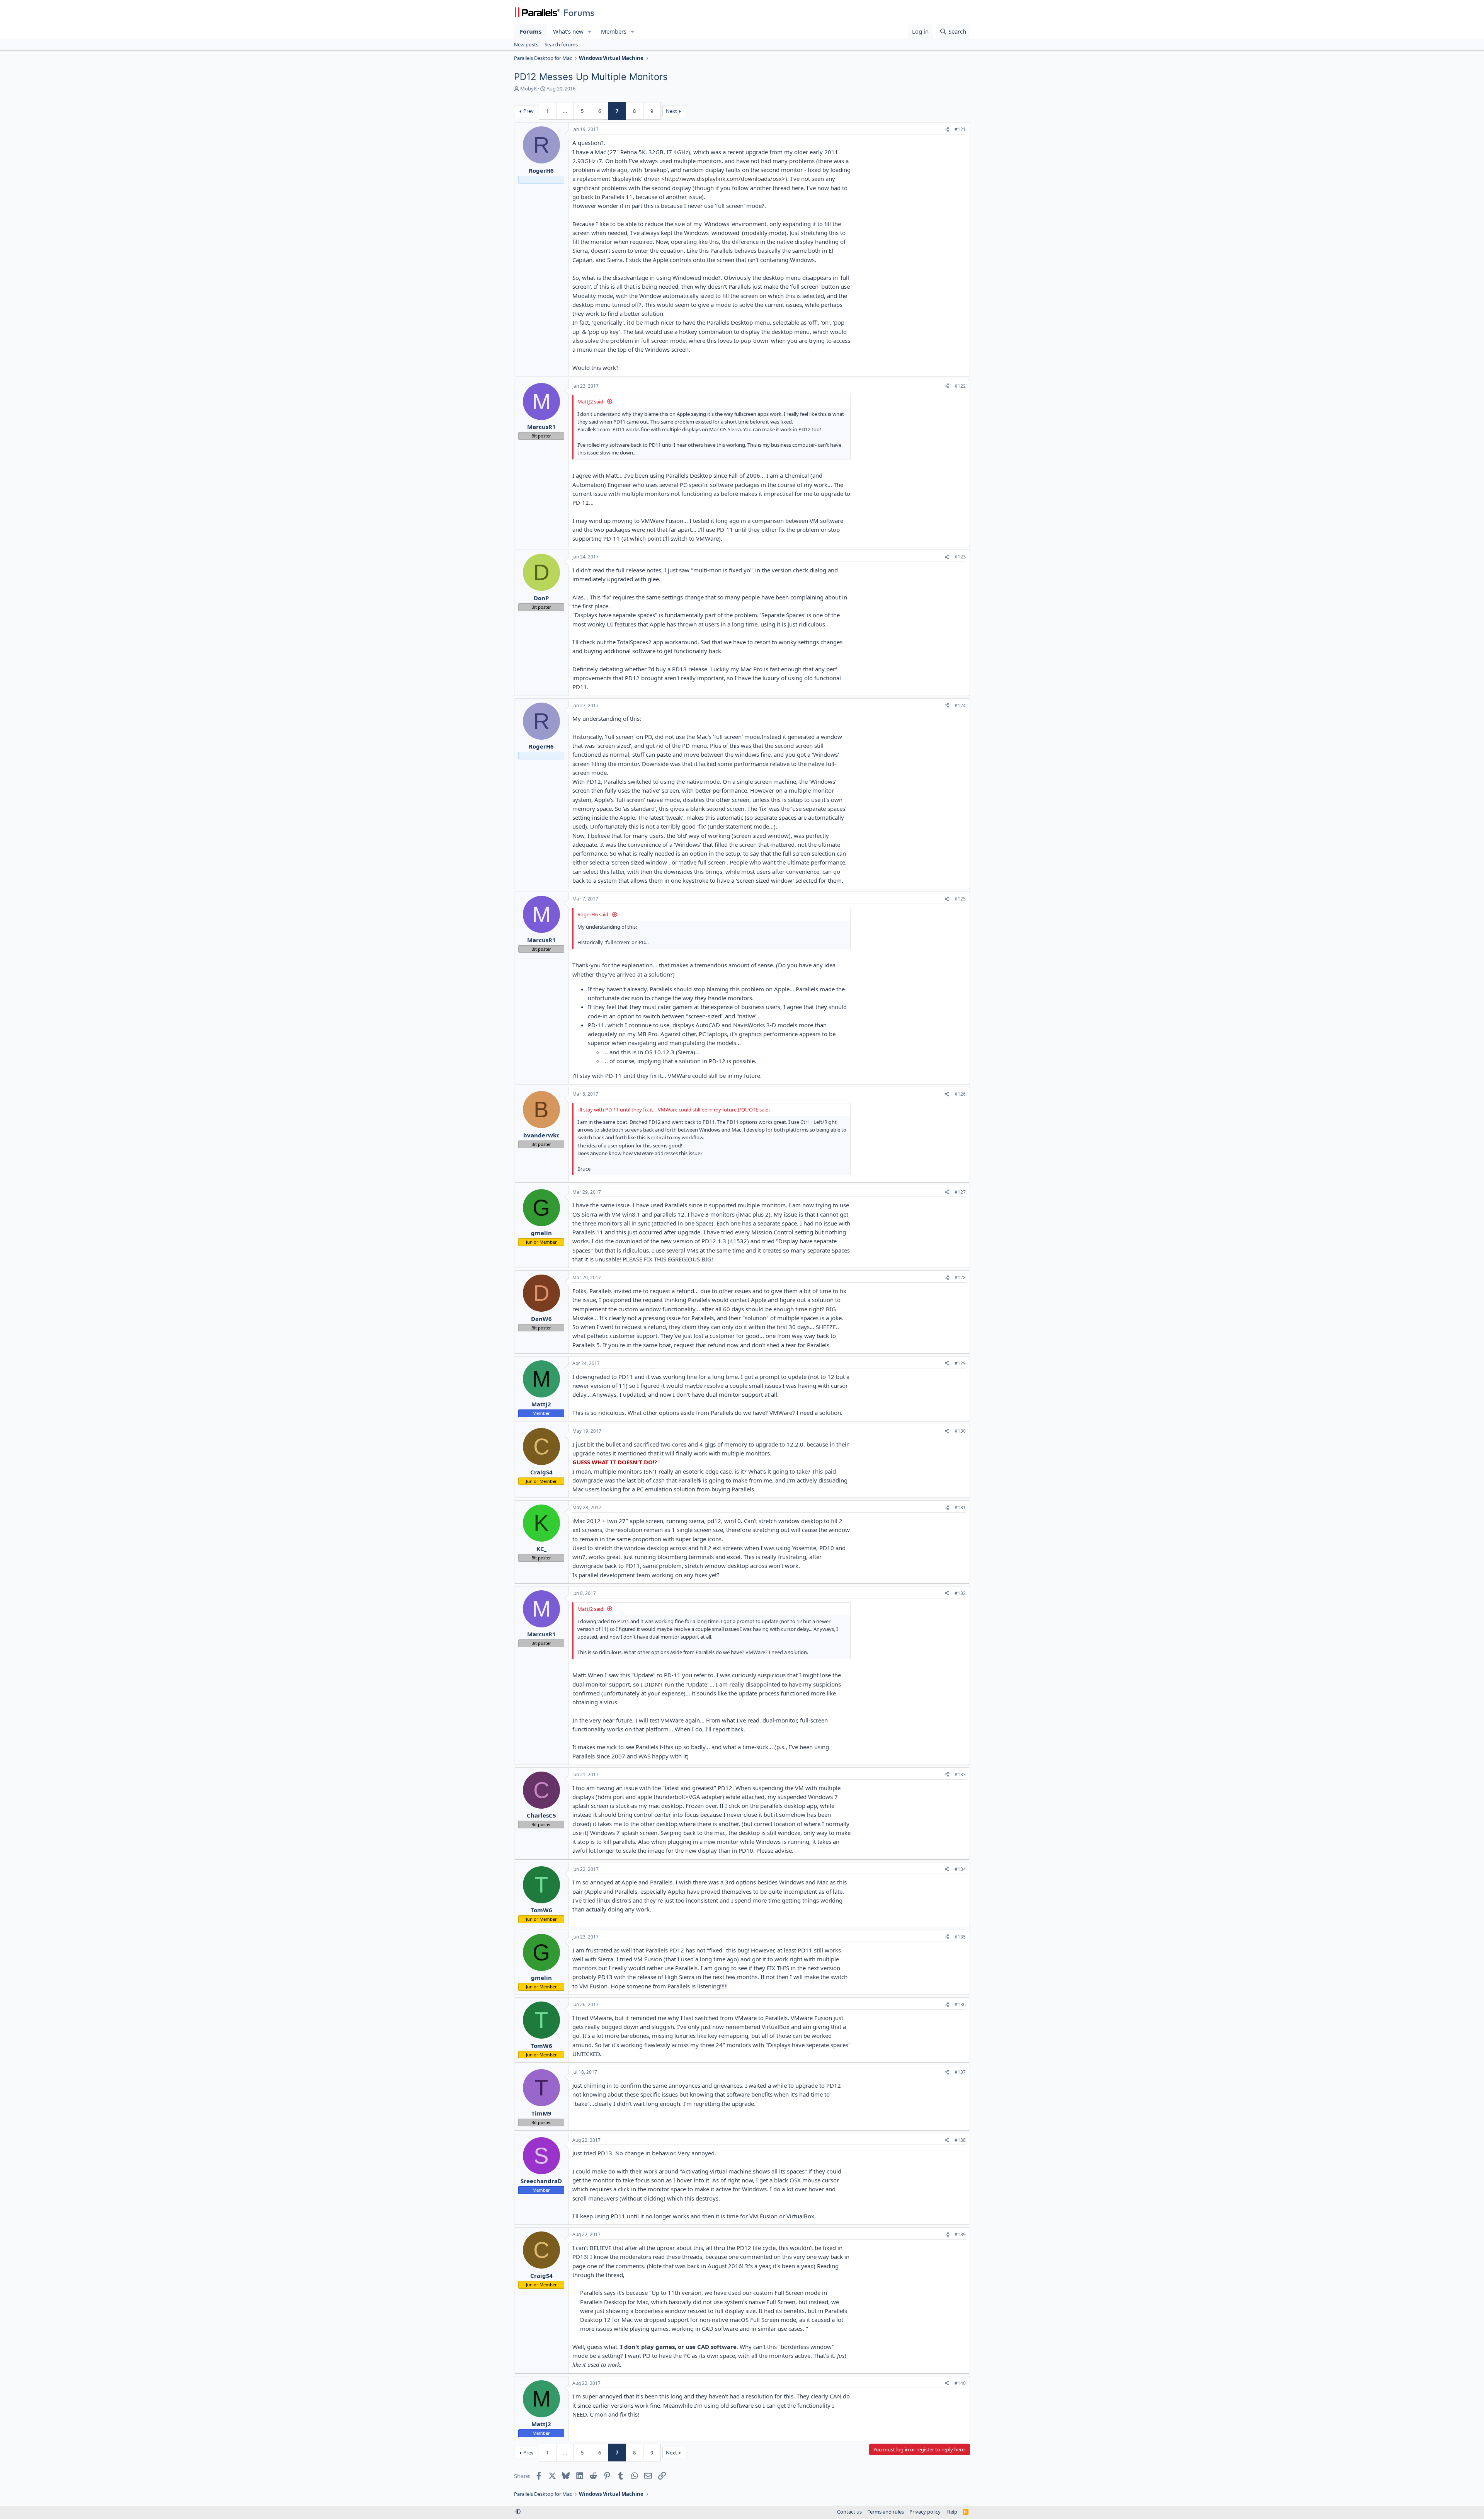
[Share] (947, 130)
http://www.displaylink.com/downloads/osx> (725, 179)
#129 (960, 1363)
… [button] (565, 111)
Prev (528, 111)
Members (614, 31)
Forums (531, 31)
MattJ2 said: (591, 402)
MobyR (528, 89)
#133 (960, 1774)
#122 (960, 386)
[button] (590, 31)
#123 (960, 557)
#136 (960, 2004)
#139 (960, 2234)
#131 (960, 1507)
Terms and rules (886, 2512)
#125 (960, 899)
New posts (526, 44)
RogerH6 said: (593, 914)
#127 (960, 1192)
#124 (960, 705)
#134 (960, 1869)
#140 (960, 2383)
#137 (960, 2072)
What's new (568, 31)
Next (671, 111)
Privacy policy (925, 2512)
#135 (960, 1937)
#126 (960, 1094)
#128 (960, 1277)
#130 (960, 1431)
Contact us (849, 2512)
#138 (960, 2140)
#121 (960, 129)
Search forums (561, 44)
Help (952, 2512)
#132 (960, 1593)
